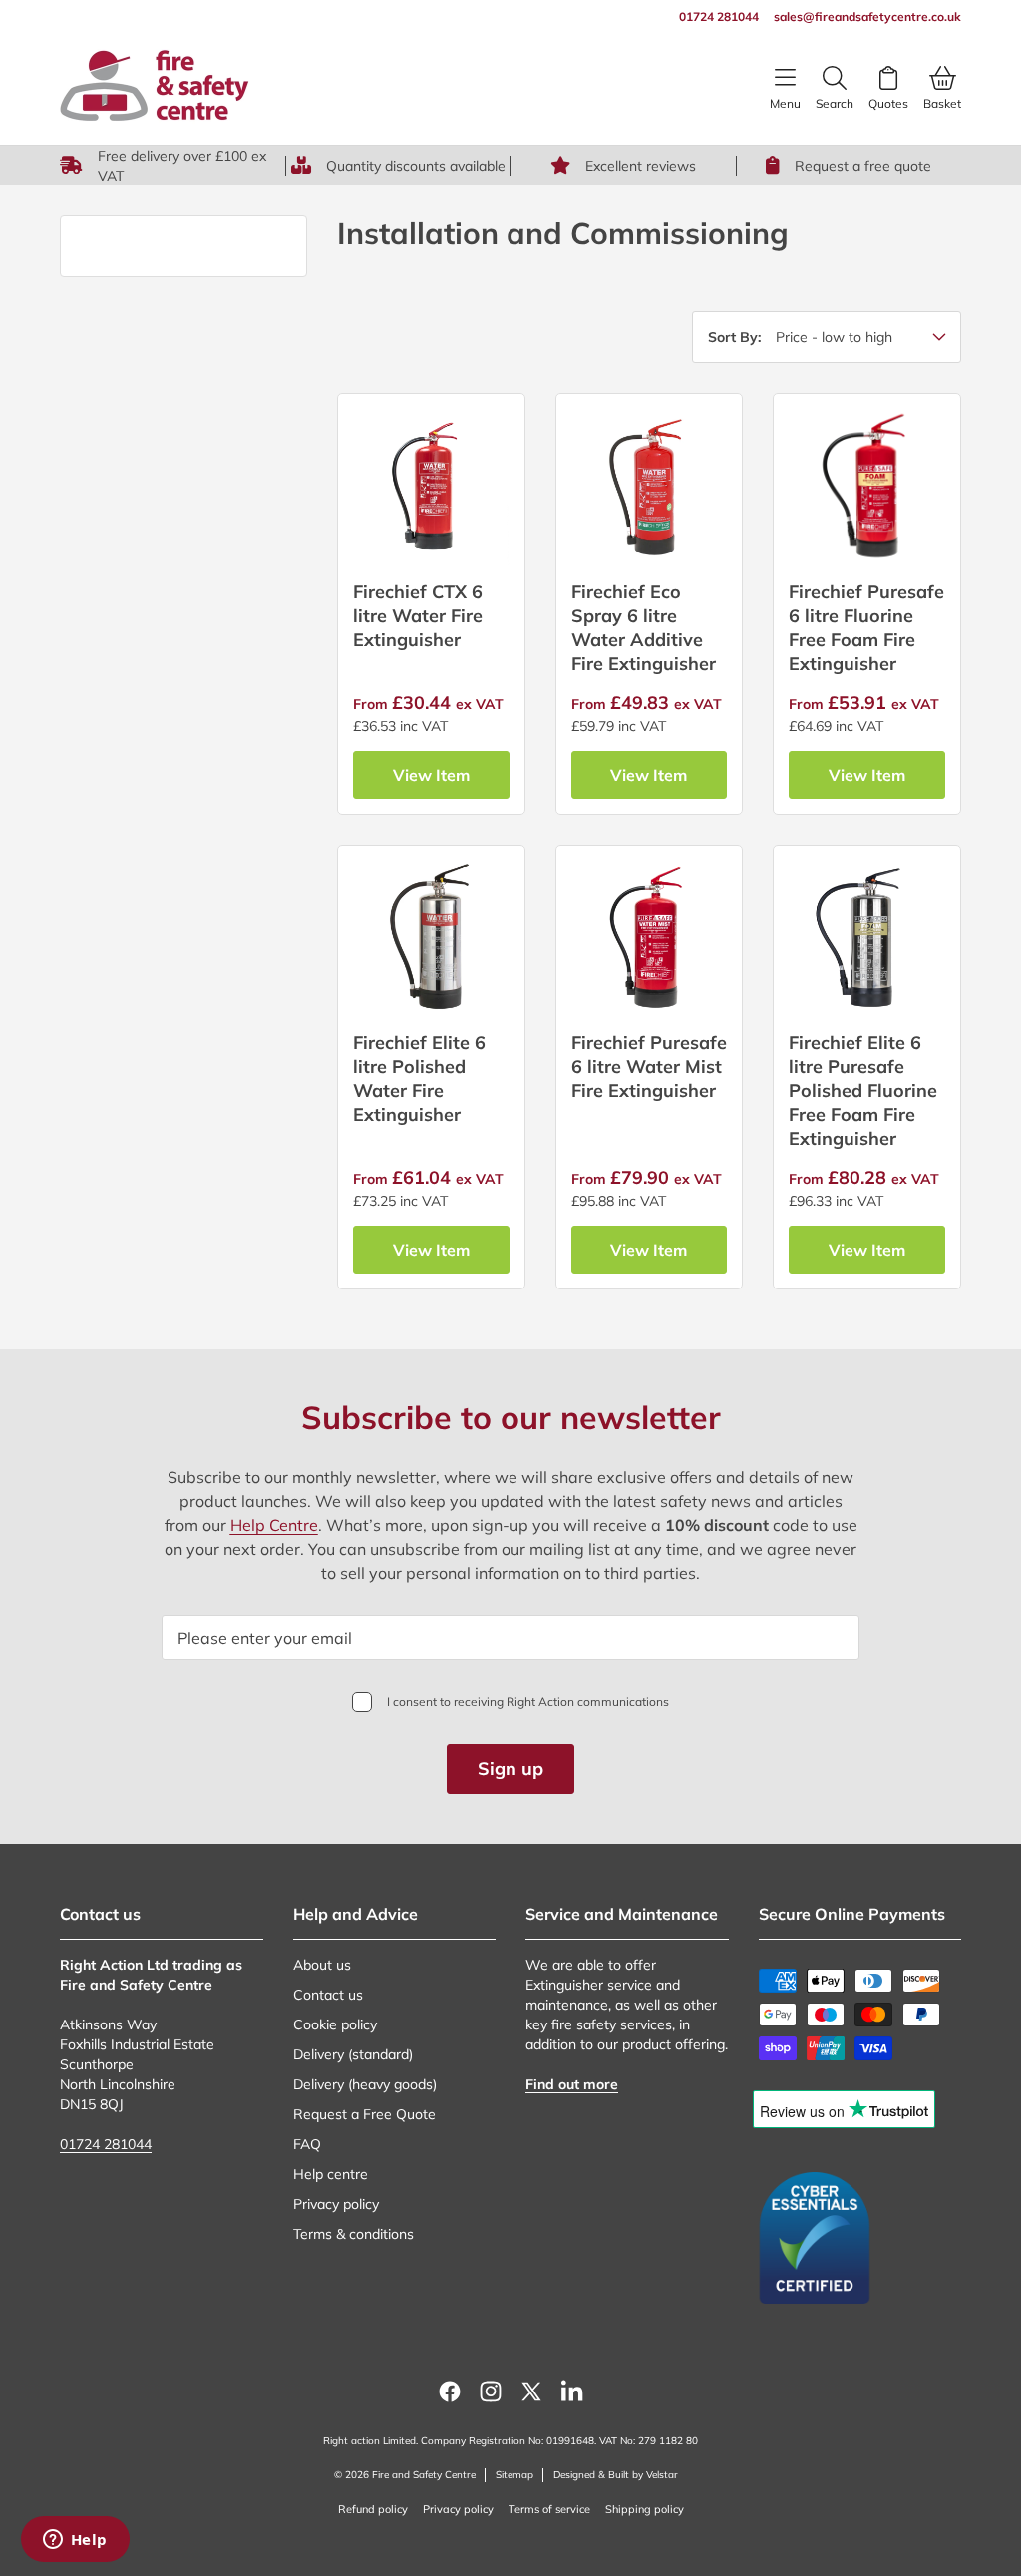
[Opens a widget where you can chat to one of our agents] (75, 2541)
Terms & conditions (353, 2234)
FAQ (307, 2144)
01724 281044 (106, 2144)
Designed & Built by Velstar (616, 2475)
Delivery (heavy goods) (365, 2084)
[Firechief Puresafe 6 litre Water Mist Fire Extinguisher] (650, 939)
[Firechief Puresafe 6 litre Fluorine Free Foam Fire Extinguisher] (867, 487)
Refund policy (373, 2509)
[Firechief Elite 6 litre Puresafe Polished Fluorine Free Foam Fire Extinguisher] (867, 939)
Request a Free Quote (364, 2114)
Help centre (331, 2174)
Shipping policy (645, 2509)
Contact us (328, 1995)
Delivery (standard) (353, 2054)
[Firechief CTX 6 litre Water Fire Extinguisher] (431, 487)
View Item (431, 775)
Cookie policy (335, 2024)
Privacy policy (336, 2204)
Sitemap (514, 2475)
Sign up (510, 1769)
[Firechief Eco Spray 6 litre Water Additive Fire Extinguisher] (650, 487)
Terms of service (549, 2509)
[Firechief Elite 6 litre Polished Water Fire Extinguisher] (431, 939)
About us (322, 1965)
